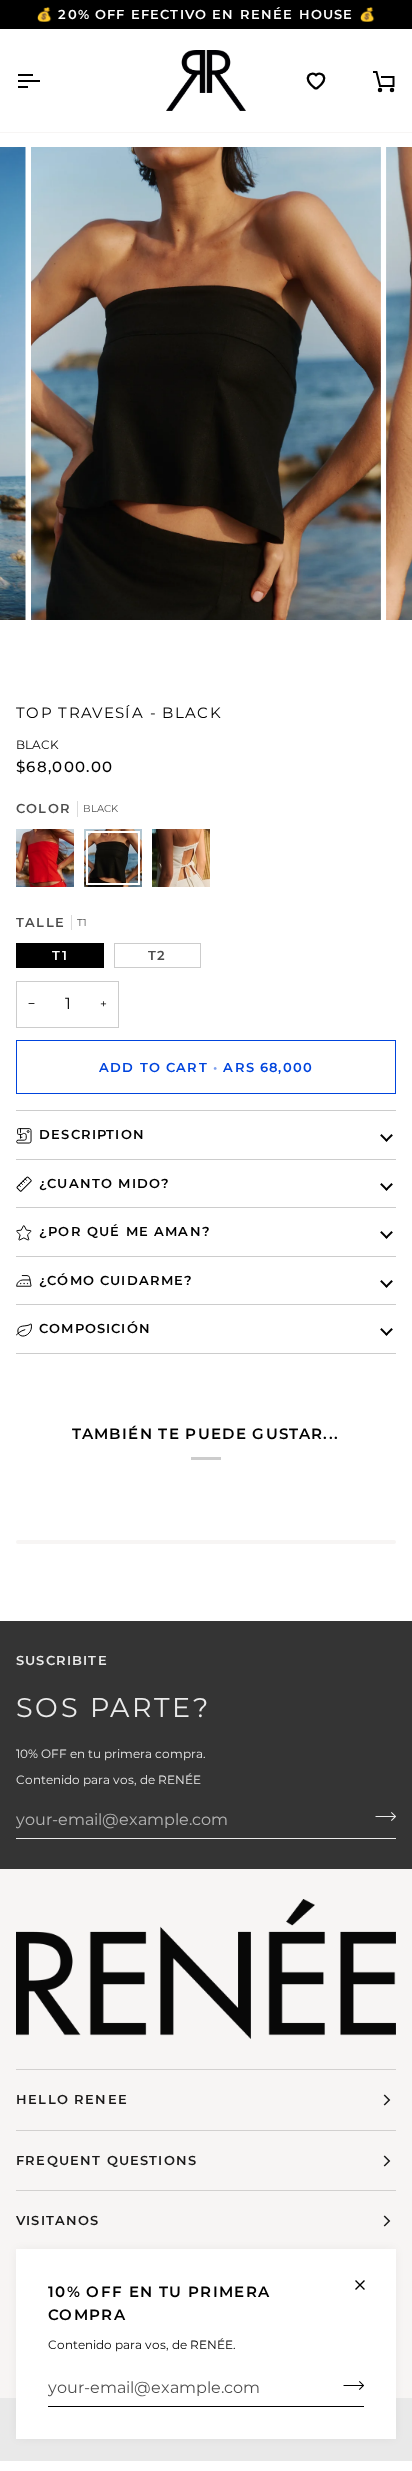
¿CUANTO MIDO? (104, 1183)
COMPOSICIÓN (95, 1328)
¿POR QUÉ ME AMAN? (125, 1231)
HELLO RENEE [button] (72, 2099)
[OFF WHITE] (181, 863)
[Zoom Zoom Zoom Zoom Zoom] (206, 409)
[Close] (368, 2285)
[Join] (347, 2385)
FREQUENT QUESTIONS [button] (106, 2160)
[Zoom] (226, 363)
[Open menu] (46, 80)
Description (92, 1134)
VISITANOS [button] (58, 2220)
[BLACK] (118, 863)
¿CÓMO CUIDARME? (116, 1280)
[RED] (50, 863)
